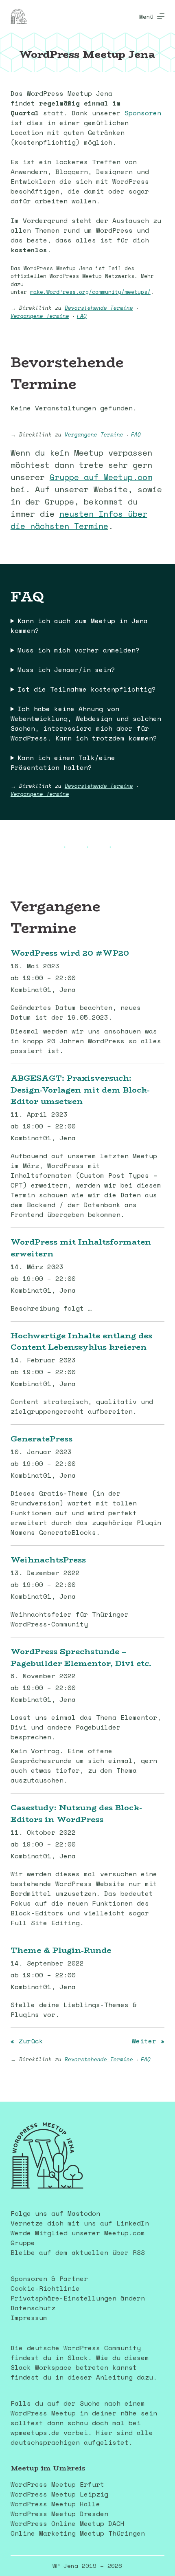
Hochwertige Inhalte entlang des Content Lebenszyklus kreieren (81, 1341)
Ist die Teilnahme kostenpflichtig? (87, 689)
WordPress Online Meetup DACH (68, 2523)
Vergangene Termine (40, 316)
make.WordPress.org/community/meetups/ (90, 292)
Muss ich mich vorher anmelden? (79, 650)
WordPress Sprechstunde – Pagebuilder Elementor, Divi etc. (81, 1657)
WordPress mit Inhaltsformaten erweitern (81, 1248)
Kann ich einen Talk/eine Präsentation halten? (63, 762)
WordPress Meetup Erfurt (57, 2484)
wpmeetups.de (35, 2433)
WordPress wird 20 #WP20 (70, 953)
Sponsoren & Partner (49, 2279)
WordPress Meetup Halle (55, 2504)
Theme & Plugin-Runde (61, 1950)
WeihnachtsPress (48, 1560)
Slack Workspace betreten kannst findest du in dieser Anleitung (74, 2372)
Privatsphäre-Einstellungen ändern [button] (78, 2298)
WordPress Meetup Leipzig (59, 2494)
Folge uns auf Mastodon (55, 2213)
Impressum (29, 2318)
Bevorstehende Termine (99, 308)
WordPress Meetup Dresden (59, 2514)
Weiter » (148, 2041)
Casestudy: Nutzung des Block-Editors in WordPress (76, 1813)
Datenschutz (33, 2308)
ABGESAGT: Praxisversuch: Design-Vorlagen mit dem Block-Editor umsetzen (80, 1090)
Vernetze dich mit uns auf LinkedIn (80, 2223)
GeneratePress (42, 1439)
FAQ (82, 316)
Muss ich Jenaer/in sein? (66, 670)
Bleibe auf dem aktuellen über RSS (78, 2252)
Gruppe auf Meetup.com (101, 477)
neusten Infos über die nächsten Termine (79, 520)
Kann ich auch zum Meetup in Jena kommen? (79, 626)
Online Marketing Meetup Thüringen (78, 2533)
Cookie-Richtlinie (45, 2288)
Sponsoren (143, 113)
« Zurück (27, 2041)
